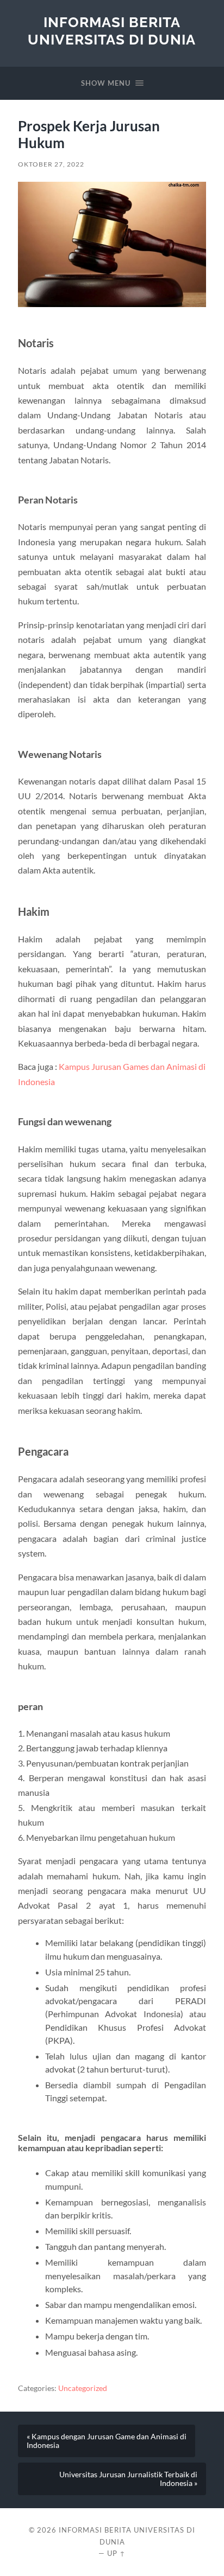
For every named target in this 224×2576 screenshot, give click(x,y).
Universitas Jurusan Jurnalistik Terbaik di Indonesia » (128, 2479)
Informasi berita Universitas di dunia (112, 31)
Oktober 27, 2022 (51, 164)
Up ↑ (116, 2553)
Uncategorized (83, 2388)
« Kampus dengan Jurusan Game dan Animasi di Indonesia (107, 2441)
